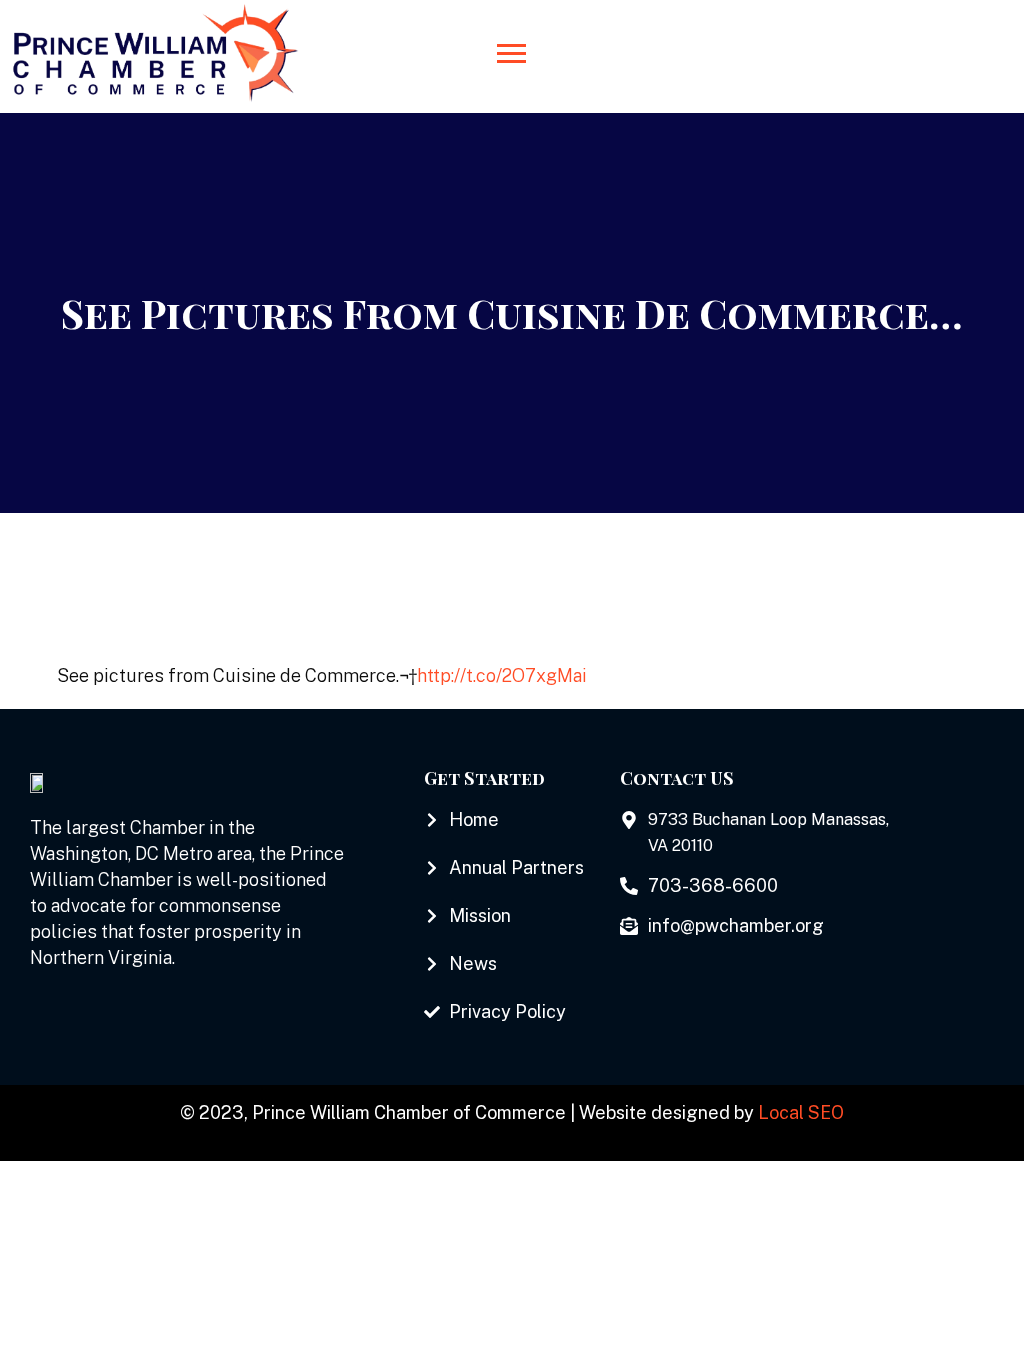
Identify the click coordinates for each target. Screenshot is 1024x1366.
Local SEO (801, 1112)
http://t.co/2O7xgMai (502, 675)
